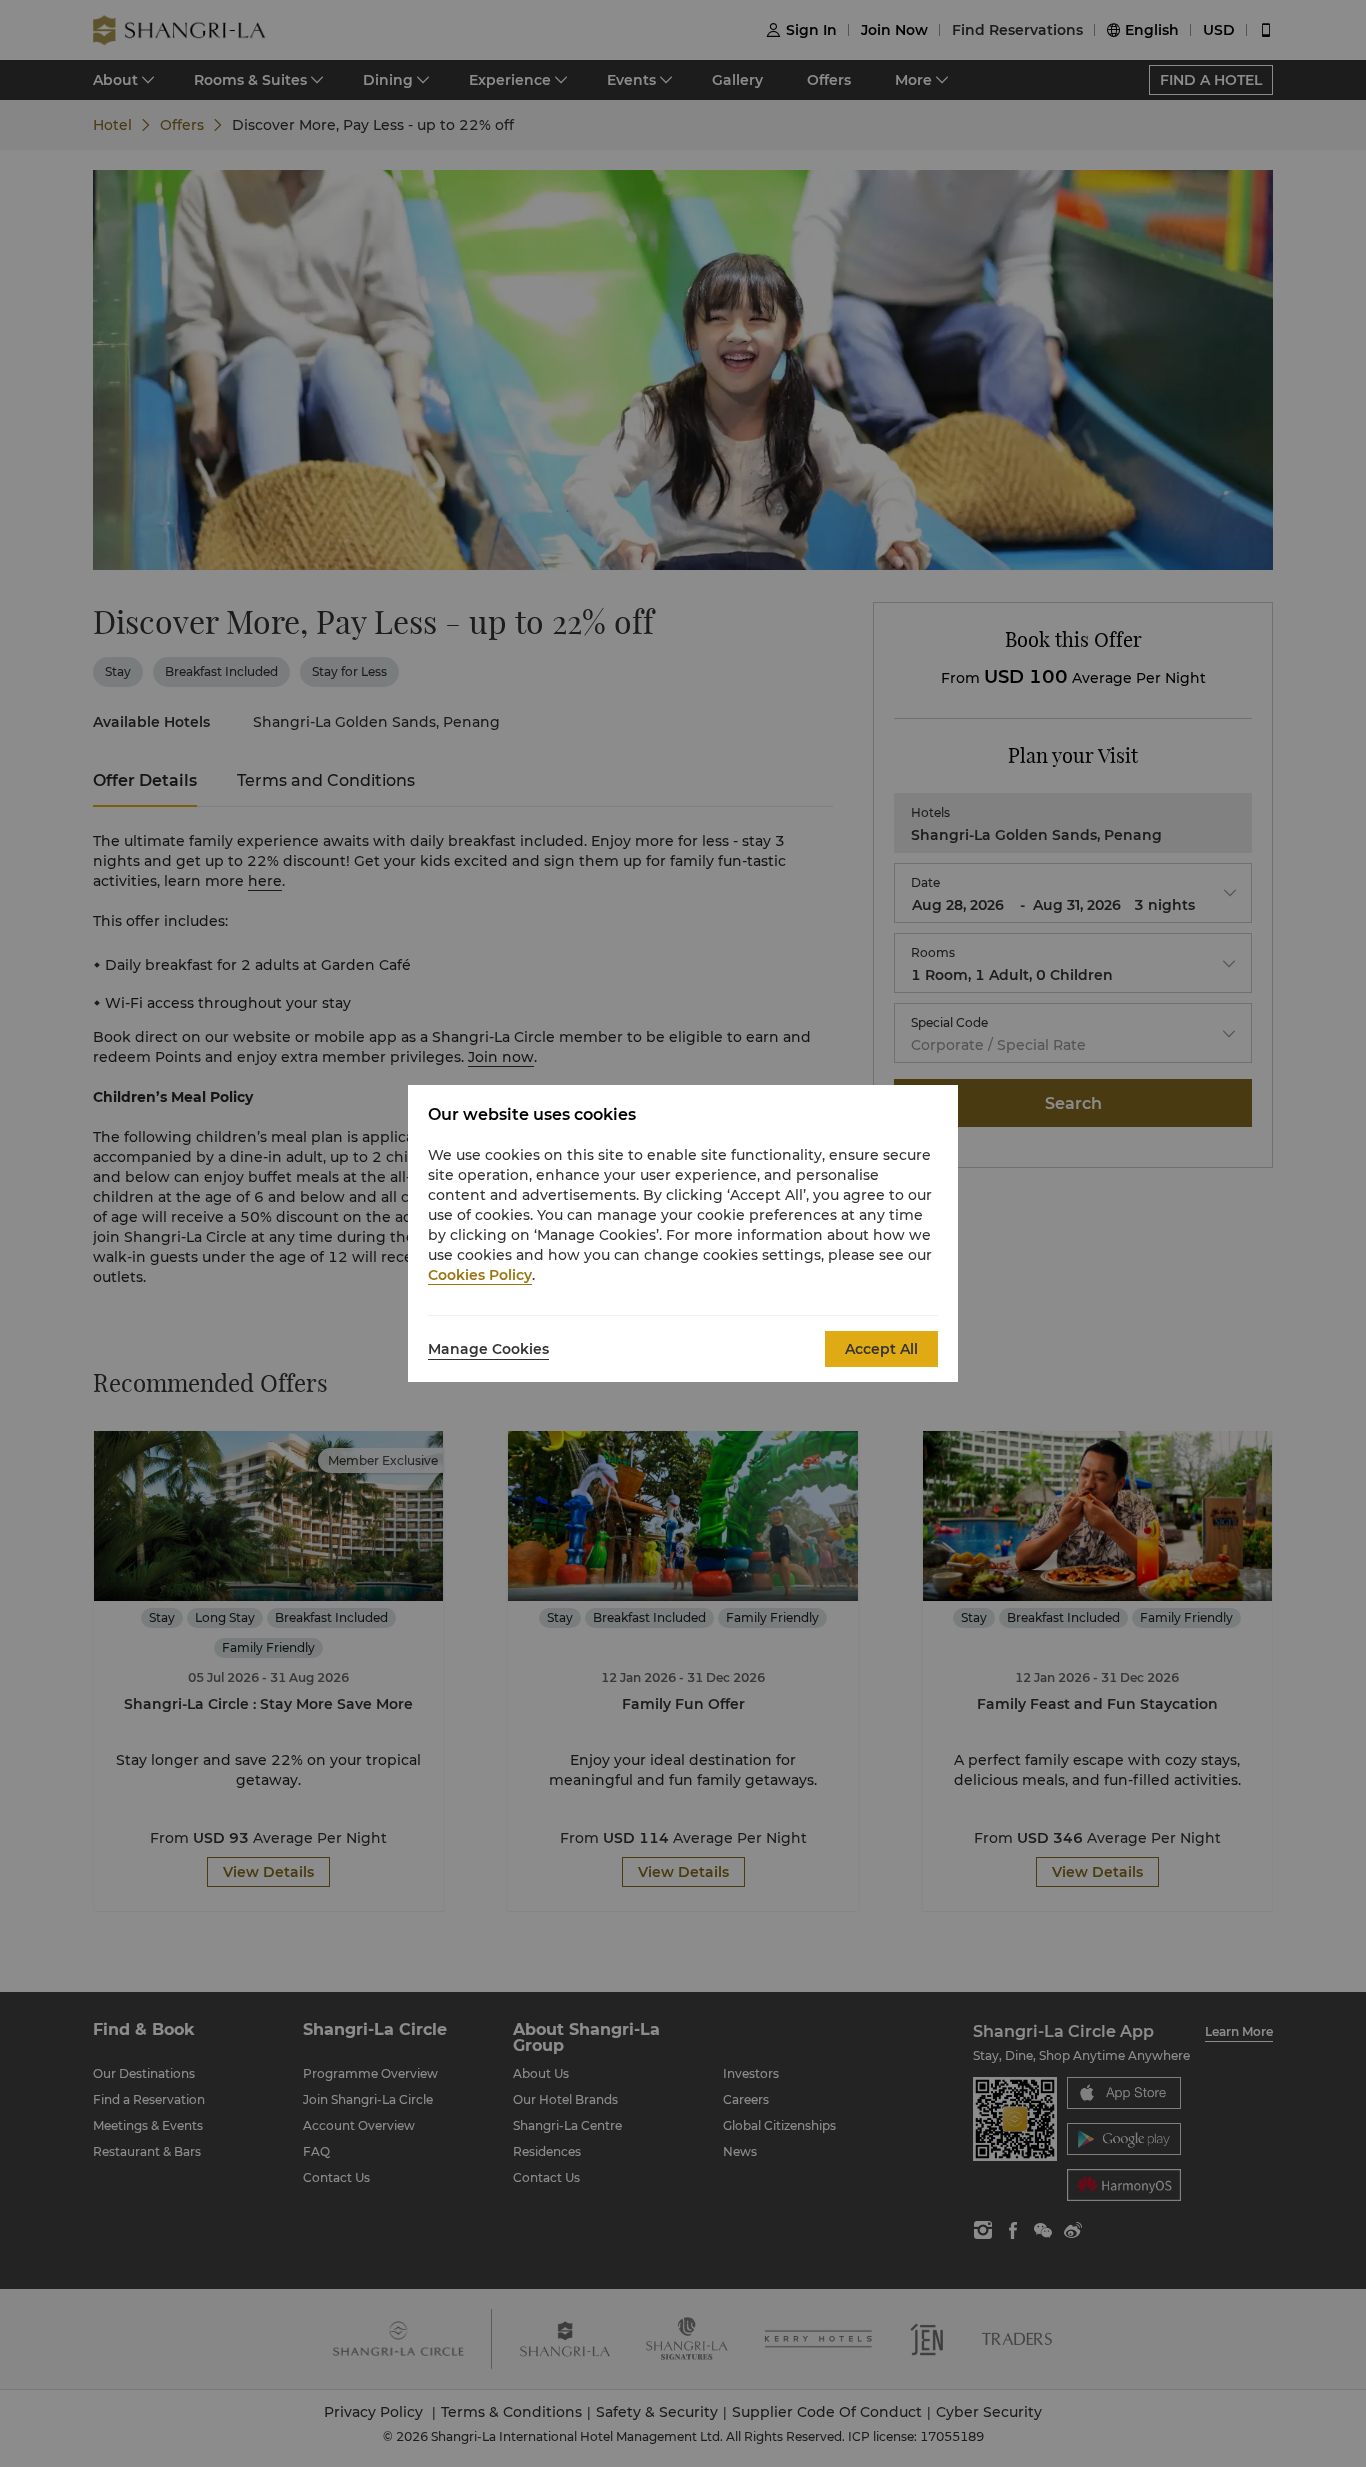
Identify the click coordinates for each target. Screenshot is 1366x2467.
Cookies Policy (480, 1275)
